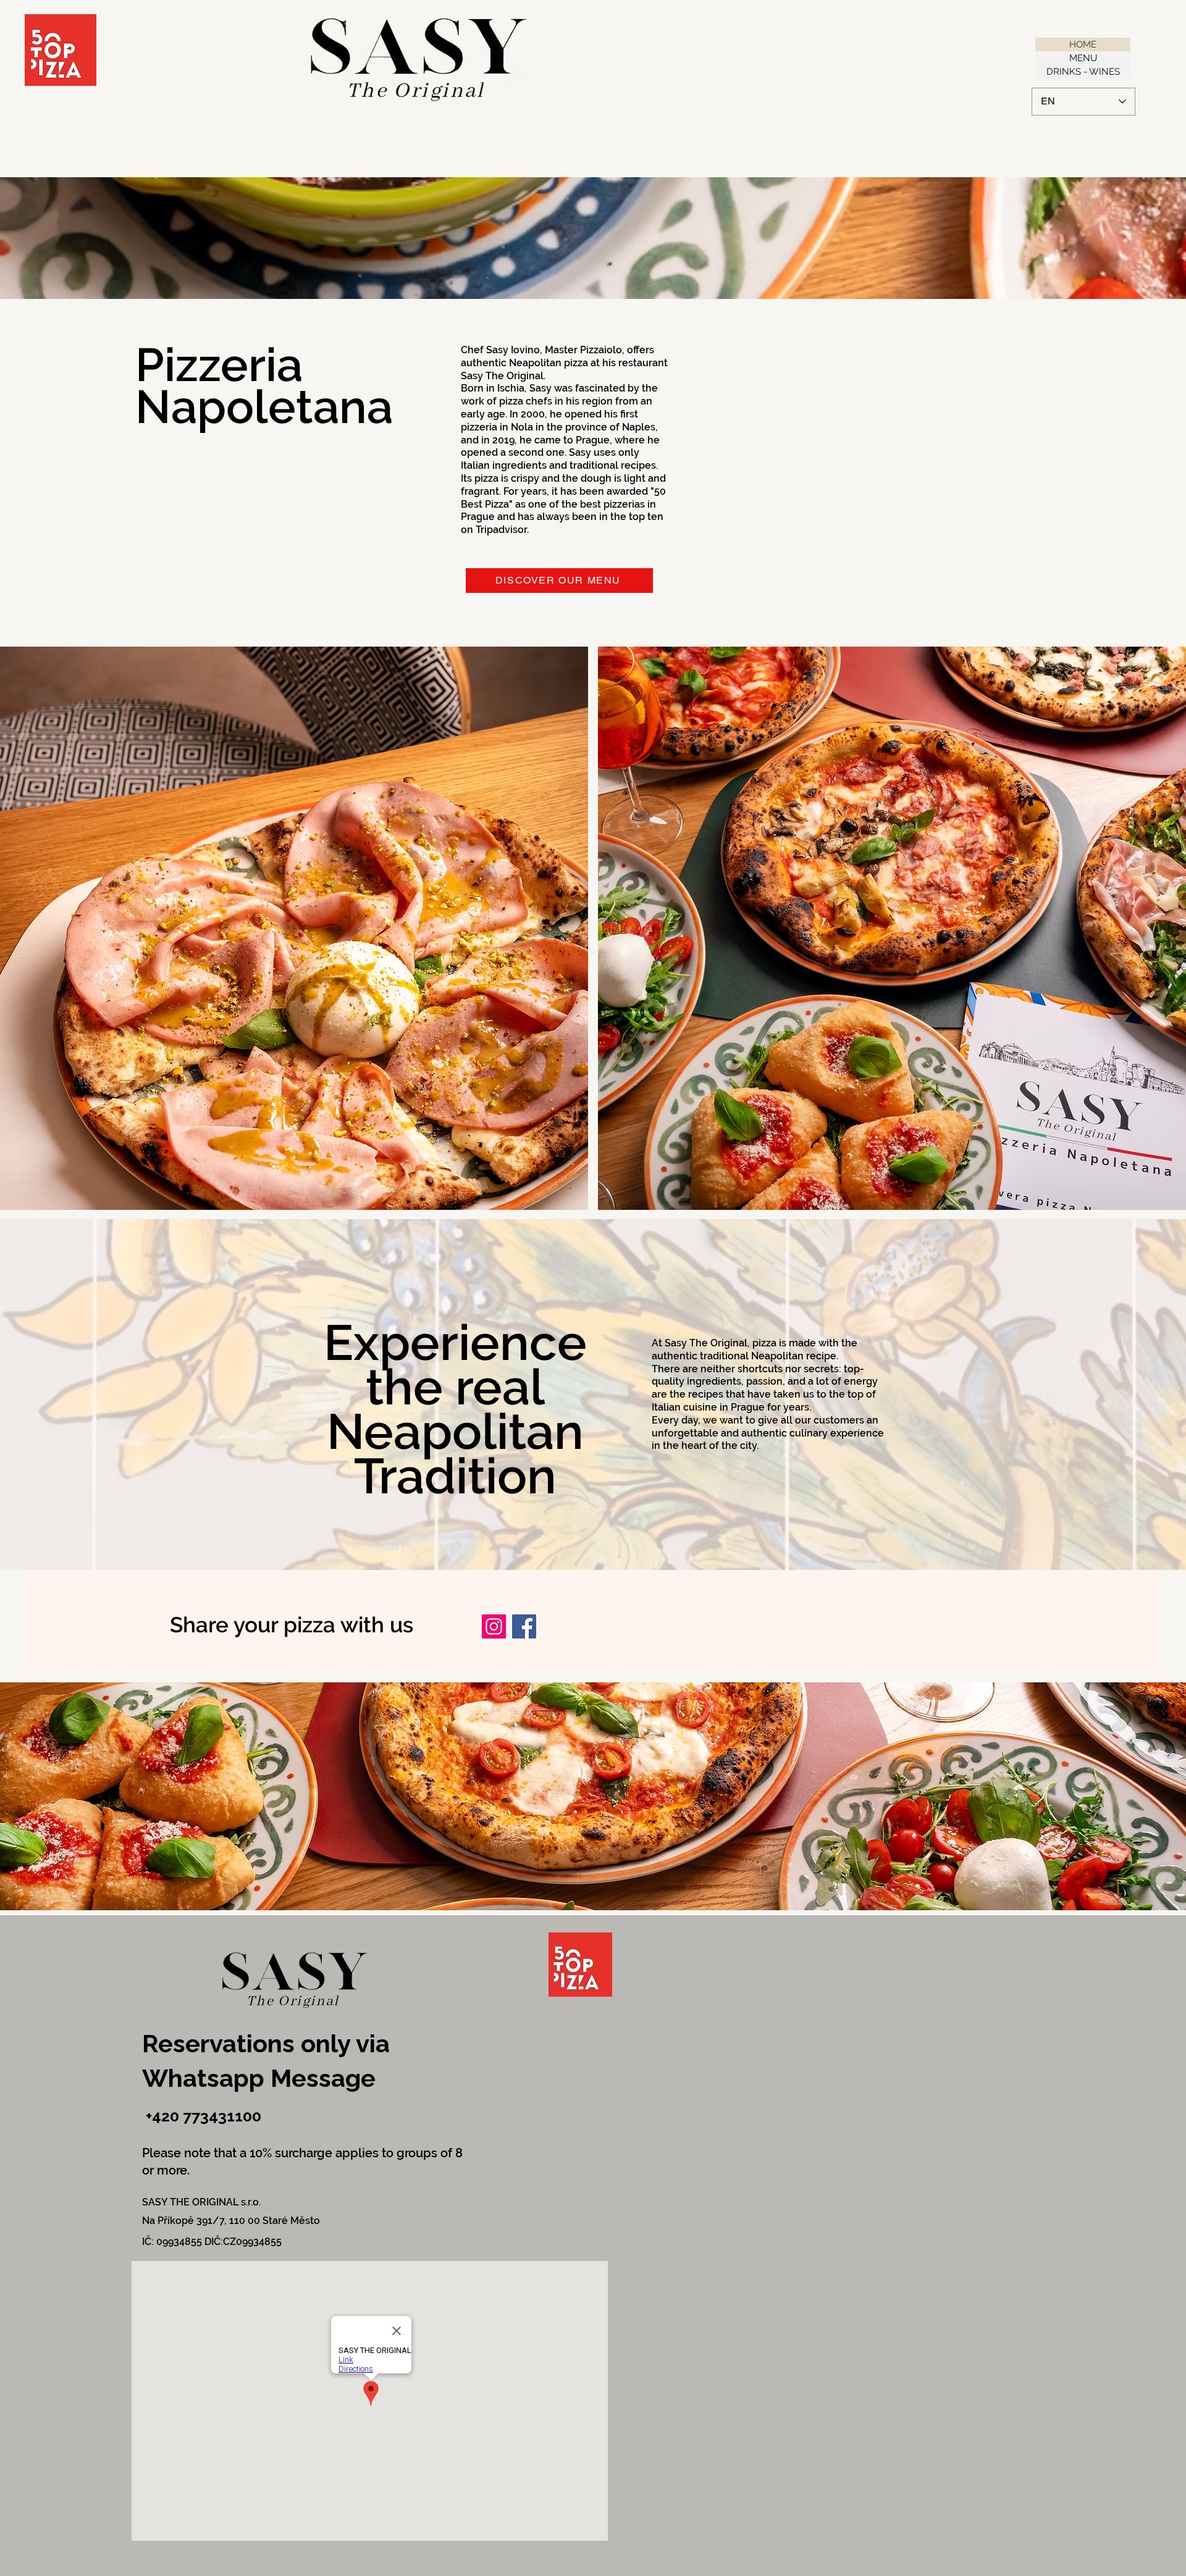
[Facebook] (524, 1626)
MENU (1083, 58)
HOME (1083, 44)
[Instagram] (494, 1626)
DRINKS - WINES (1083, 72)
